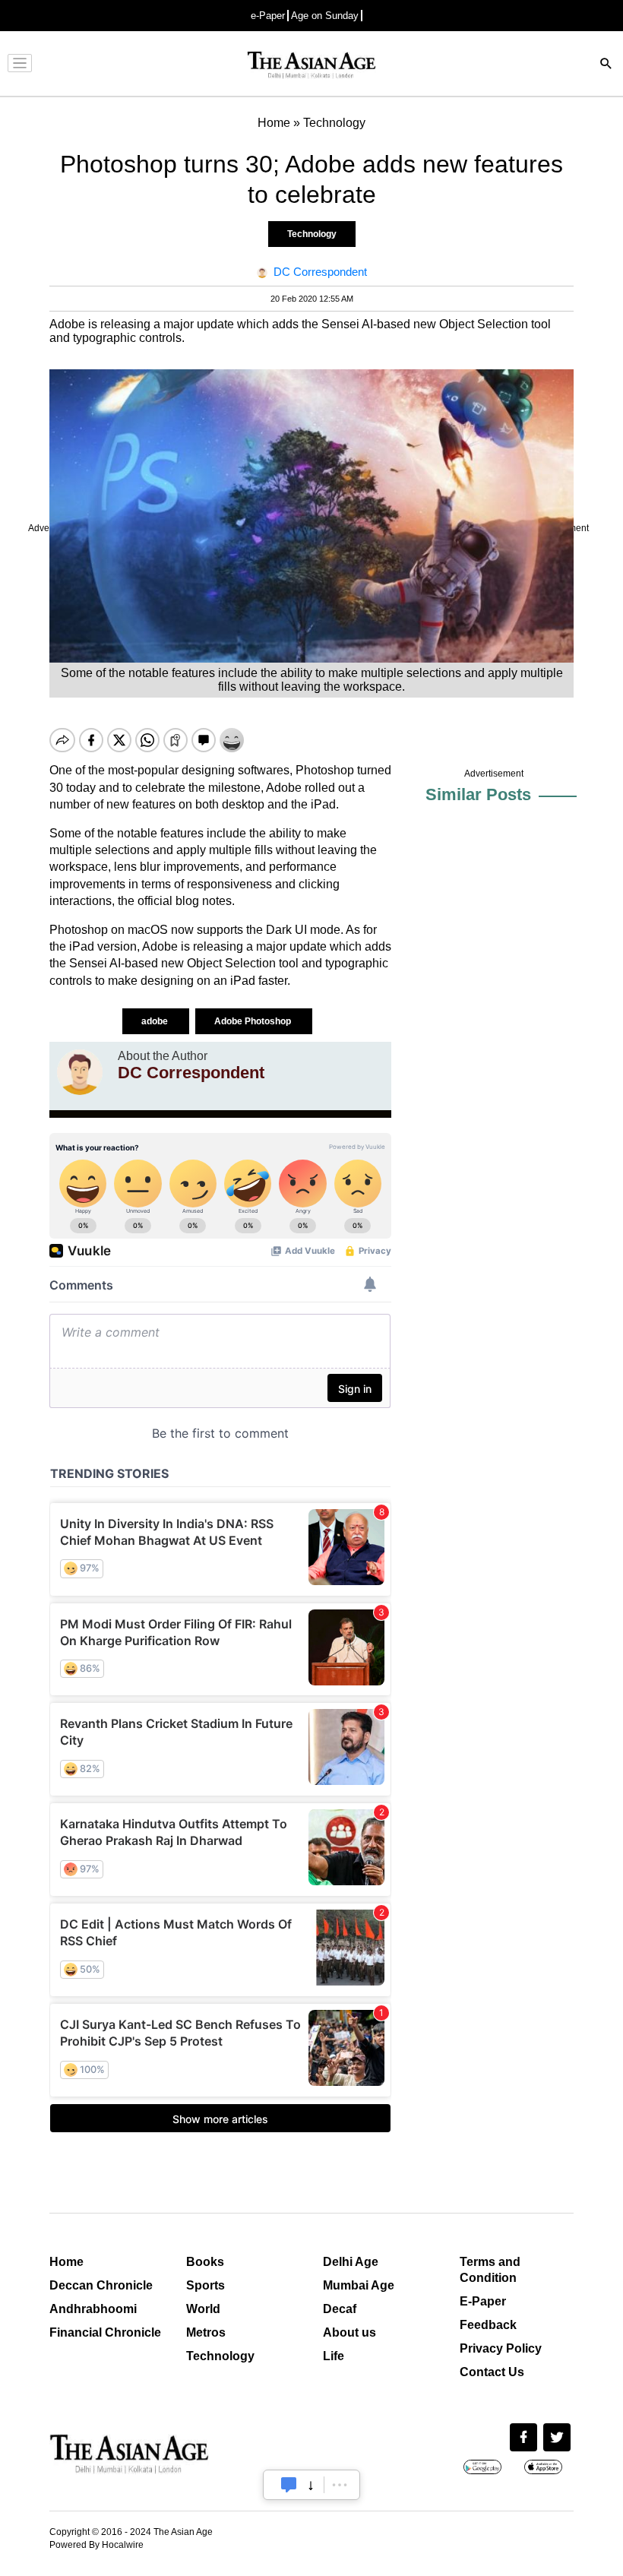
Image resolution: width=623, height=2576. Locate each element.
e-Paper (268, 16)
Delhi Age (351, 2262)
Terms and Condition (490, 2270)
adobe (156, 1021)
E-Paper (483, 2301)
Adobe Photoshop (254, 1021)
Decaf (340, 2309)
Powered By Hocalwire (96, 2545)
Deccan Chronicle (101, 2285)
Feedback (488, 2325)
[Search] (606, 65)
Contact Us (492, 2372)
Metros (206, 2332)
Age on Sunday (325, 16)
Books (205, 2262)
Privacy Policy (501, 2348)
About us (349, 2332)
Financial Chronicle (105, 2332)
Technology (312, 234)
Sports (206, 2285)
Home (66, 2262)
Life (334, 2356)
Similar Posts (478, 794)
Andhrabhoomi (93, 2309)
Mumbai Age (359, 2285)
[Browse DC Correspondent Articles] (80, 1072)
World (203, 2309)
